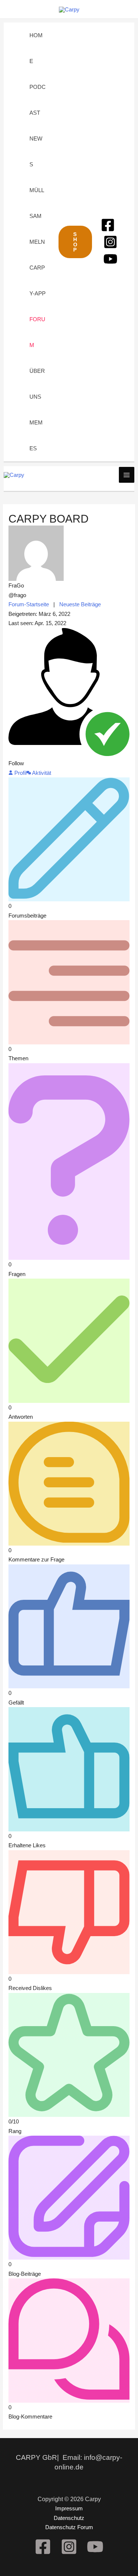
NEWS (36, 151)
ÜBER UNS (37, 384)
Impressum (69, 2508)
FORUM (37, 332)
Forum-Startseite (29, 604)
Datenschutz (69, 2518)
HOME (36, 48)
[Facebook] (108, 225)
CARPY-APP (38, 280)
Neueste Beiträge (80, 604)
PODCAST (38, 100)
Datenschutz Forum (69, 2527)
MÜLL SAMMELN (37, 216)
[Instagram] (110, 242)
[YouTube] (110, 259)
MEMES (36, 435)
